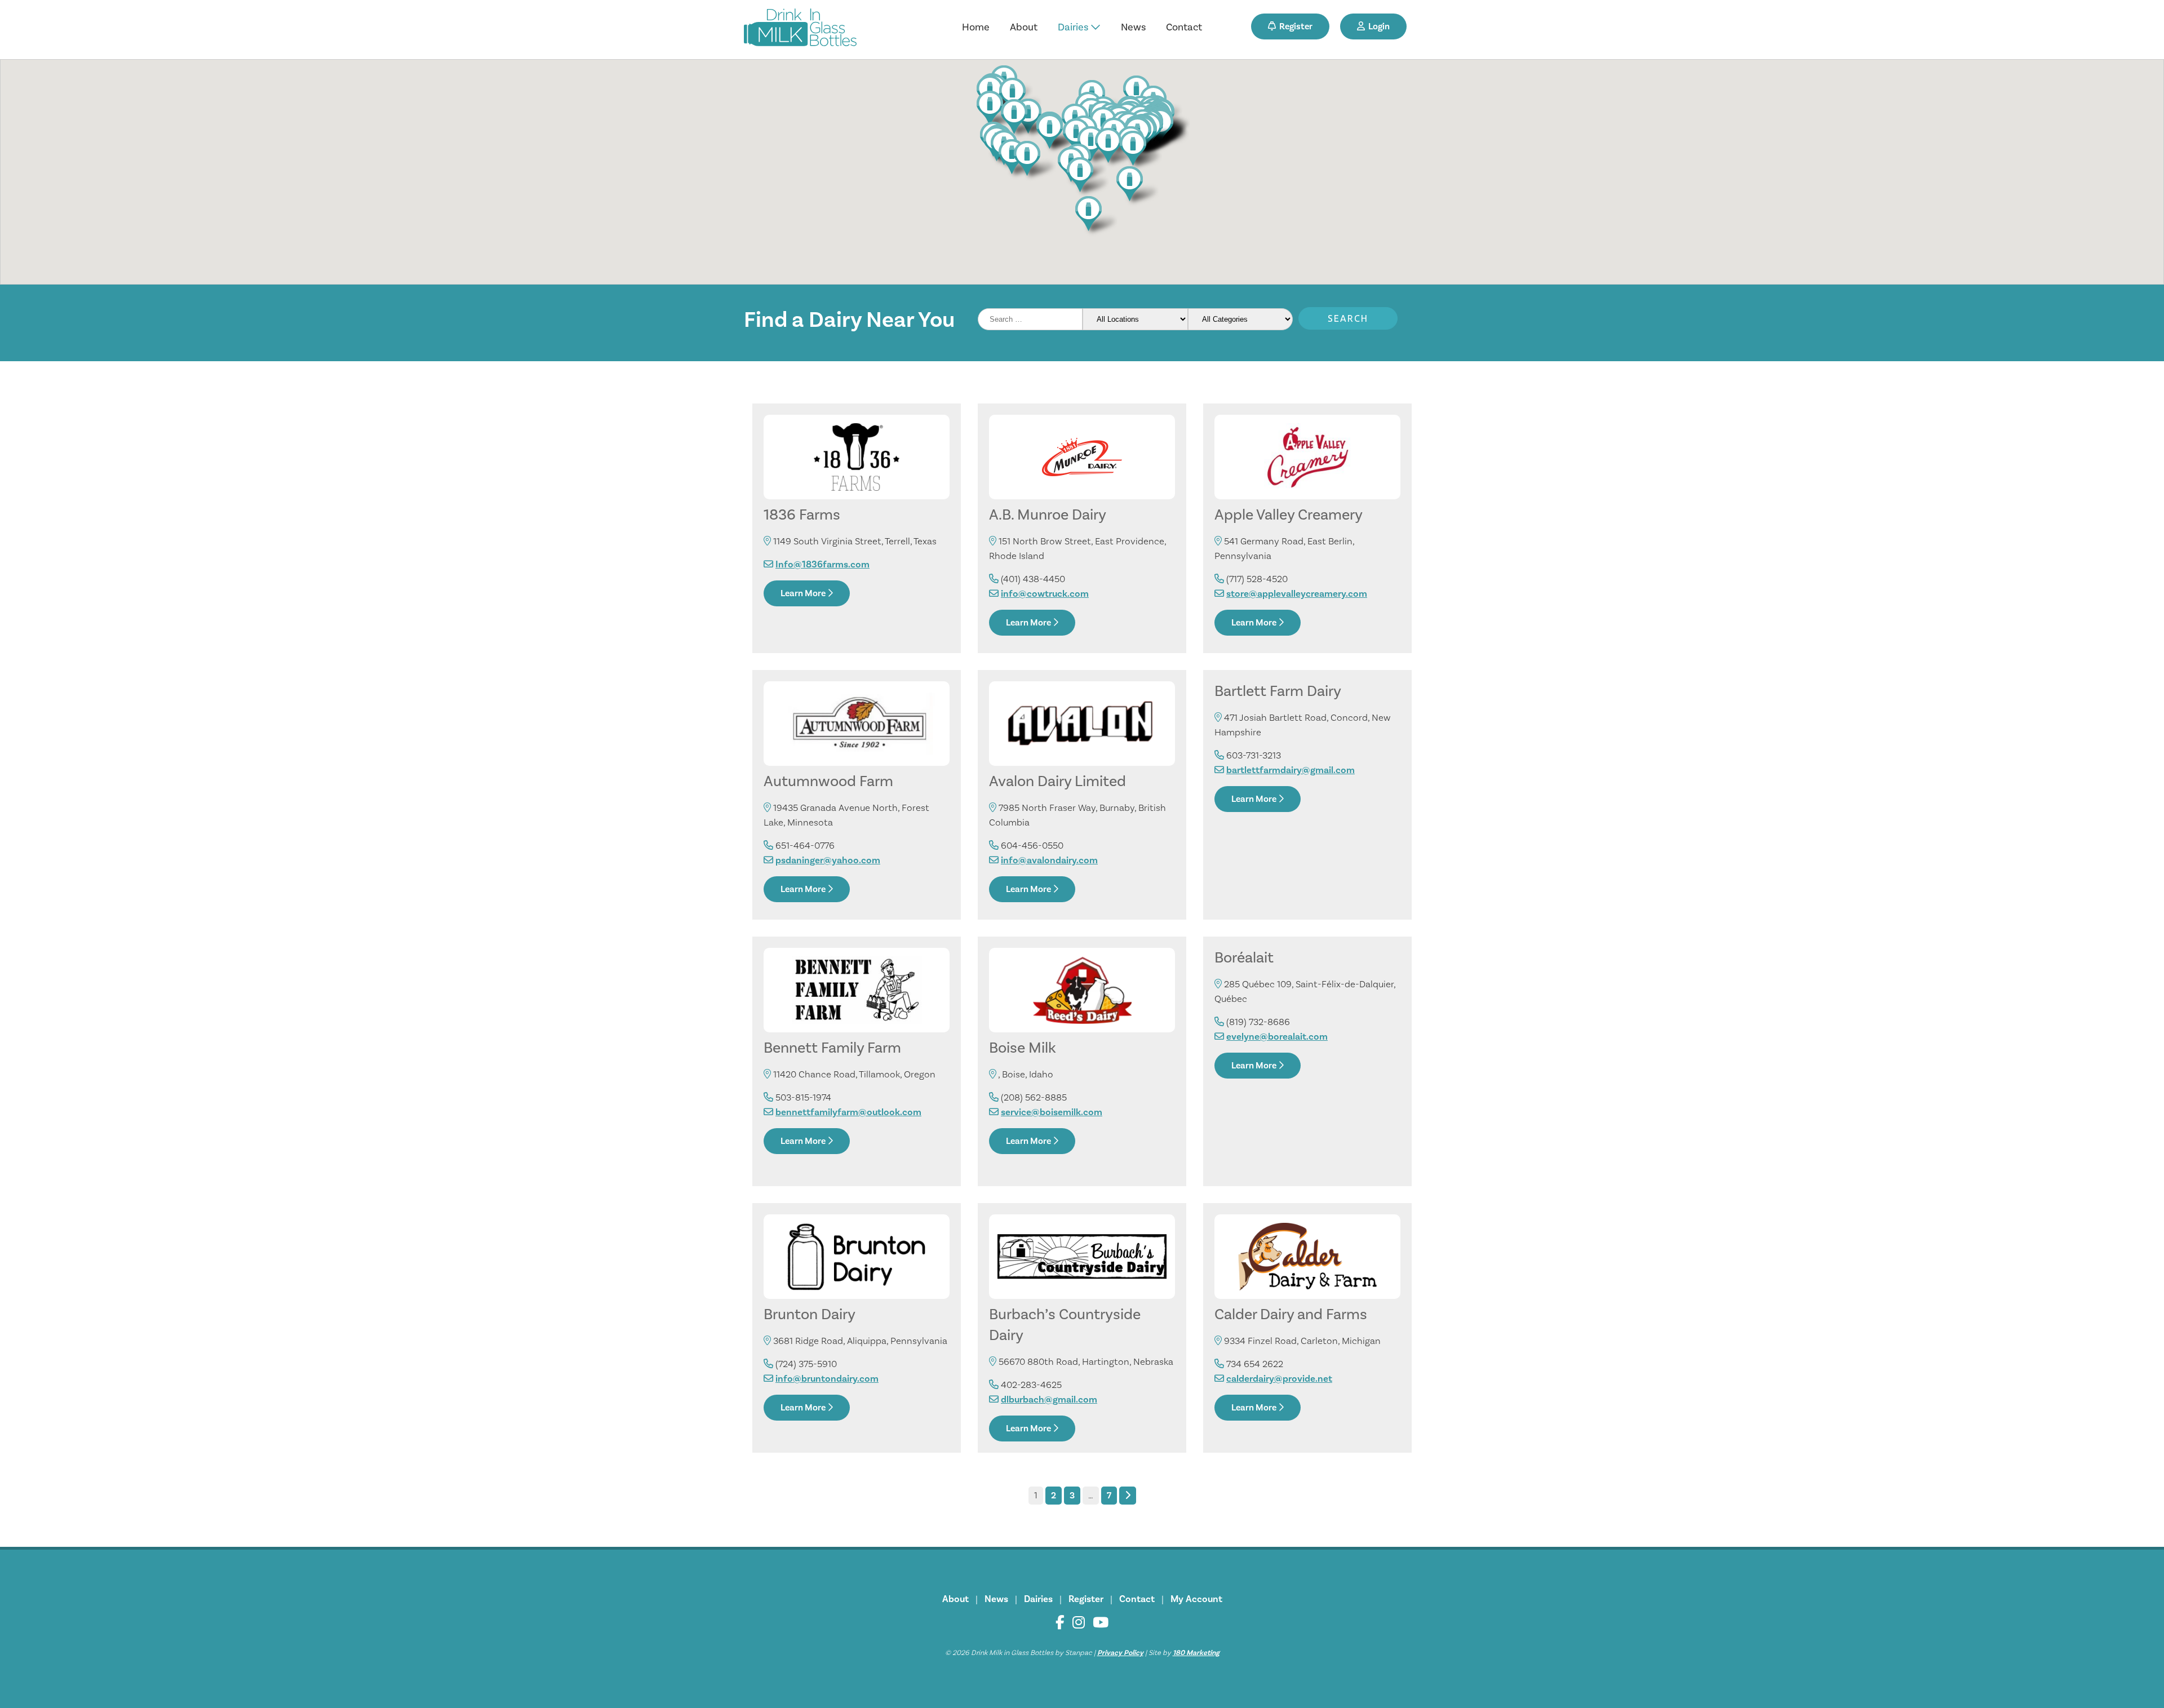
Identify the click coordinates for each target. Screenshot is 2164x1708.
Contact (1184, 27)
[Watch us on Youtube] (1101, 1623)
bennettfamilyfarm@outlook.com (848, 1112)
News (1133, 27)
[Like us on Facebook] (1060, 1623)
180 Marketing (1196, 1653)
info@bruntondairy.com (827, 1379)
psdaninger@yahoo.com (828, 860)
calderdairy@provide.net (1279, 1379)
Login (1377, 26)
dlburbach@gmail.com (1049, 1400)
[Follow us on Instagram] (1079, 1623)
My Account (1196, 1599)
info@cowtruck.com (1045, 594)
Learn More (804, 593)
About (1024, 27)
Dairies (1074, 27)
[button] (1086, 177)
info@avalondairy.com (1049, 860)
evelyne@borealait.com (1277, 1037)
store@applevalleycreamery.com (1297, 594)
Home (976, 27)
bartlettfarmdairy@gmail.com (1291, 770)
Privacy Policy (1120, 1653)
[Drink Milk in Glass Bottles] (800, 30)
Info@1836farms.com (822, 565)
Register (1294, 26)
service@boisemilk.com (1052, 1112)
